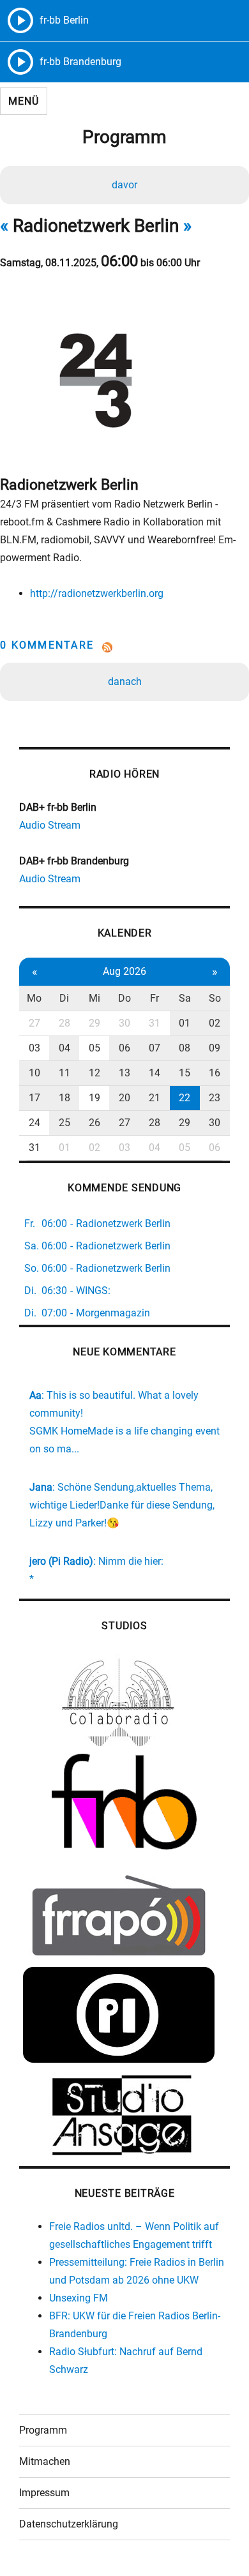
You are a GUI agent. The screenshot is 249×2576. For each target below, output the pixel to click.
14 (155, 1073)
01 (185, 1023)
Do (124, 998)
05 (94, 1048)
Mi (94, 998)
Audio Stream (50, 825)
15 (185, 1073)
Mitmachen (45, 2461)
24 (34, 1123)
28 (64, 1023)
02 (215, 1023)
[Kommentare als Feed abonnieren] (124, 647)
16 (215, 1073)
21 (155, 1098)
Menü (23, 101)
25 (64, 1123)
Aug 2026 (124, 971)
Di (64, 998)
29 (94, 1023)
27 (34, 1023)
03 (34, 1048)
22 (185, 1098)
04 (64, 1048)
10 (34, 1073)
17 (34, 1098)
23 (215, 1098)
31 (155, 1023)
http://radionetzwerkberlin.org (97, 593)
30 (124, 1023)
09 (215, 1048)
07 (155, 1048)
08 (185, 1048)
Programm (43, 2430)
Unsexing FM (79, 2298)
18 (64, 1098)
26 (94, 1123)
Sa (185, 998)
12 (94, 1073)
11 (64, 1073)
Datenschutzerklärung (69, 2524)
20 (124, 1098)
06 (124, 1048)
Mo (34, 998)
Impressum (44, 2493)
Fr (155, 998)
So (215, 998)
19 (94, 1098)
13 (124, 1073)
